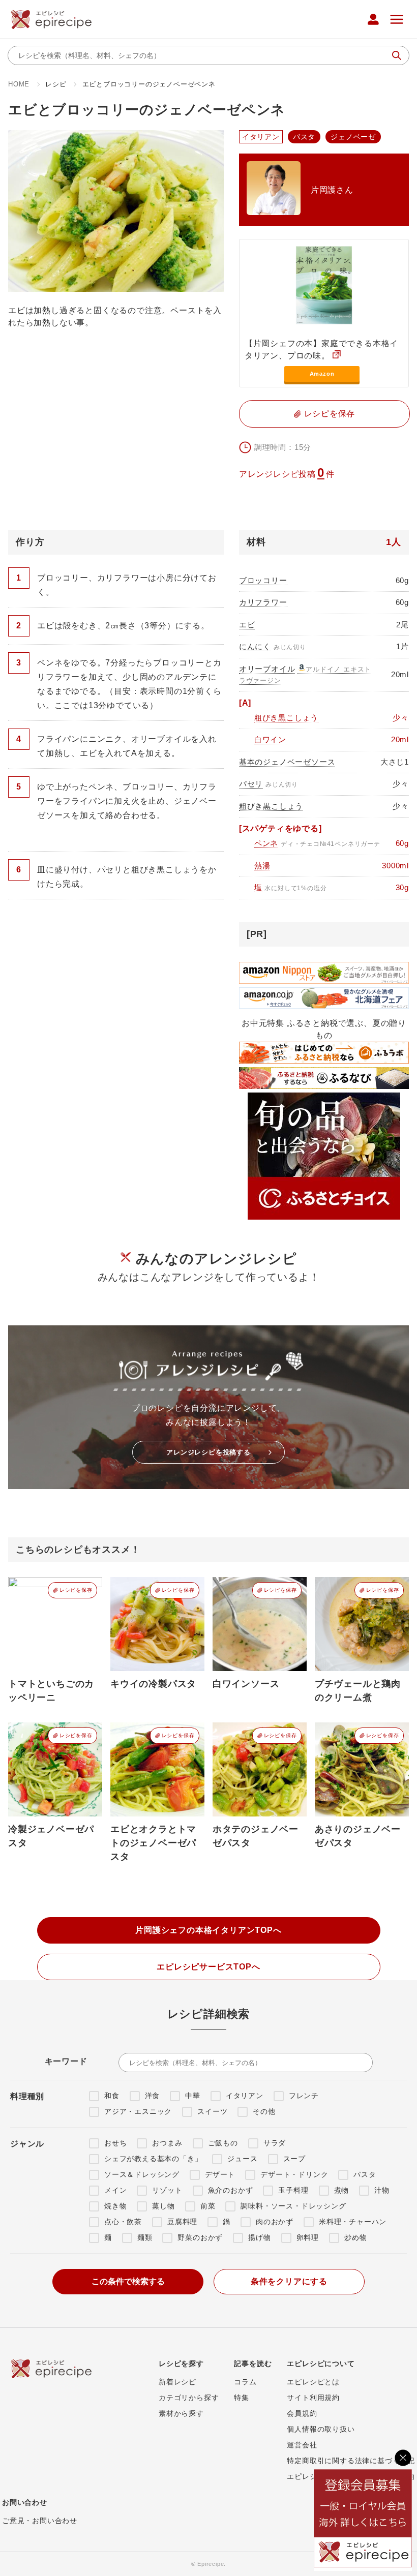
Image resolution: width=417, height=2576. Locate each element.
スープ (294, 2159)
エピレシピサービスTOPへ (208, 1967)
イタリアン (245, 2096)
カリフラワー (263, 602)
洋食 (153, 2096)
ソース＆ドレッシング (142, 2174)
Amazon (322, 374)
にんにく (255, 646)
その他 (264, 2111)
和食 (112, 2096)
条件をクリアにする (289, 2281)
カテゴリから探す (189, 2398)
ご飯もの (223, 2143)
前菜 (208, 2206)
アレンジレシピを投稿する (208, 1452)
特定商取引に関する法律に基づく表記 (351, 2461)
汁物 (382, 2190)
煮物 (342, 2190)
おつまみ (167, 2143)
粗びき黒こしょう (286, 718)
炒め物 (355, 2237)
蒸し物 (163, 2206)
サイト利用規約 (313, 2398)
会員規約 (302, 2413)
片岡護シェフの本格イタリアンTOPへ (208, 1930)
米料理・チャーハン (353, 2222)
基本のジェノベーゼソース (287, 762)
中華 (193, 2096)
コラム (245, 2382)
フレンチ (304, 2096)
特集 (242, 2398)
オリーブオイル (267, 669)
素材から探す (181, 2413)
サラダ (275, 2143)
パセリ (251, 784)
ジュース (242, 2159)
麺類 (145, 2237)
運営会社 (302, 2445)
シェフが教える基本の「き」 (153, 2159)
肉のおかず (275, 2222)
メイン (115, 2190)
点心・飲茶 (123, 2222)
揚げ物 (259, 2237)
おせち (115, 2143)
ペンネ (266, 843)
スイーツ (212, 2111)
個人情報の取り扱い (321, 2429)
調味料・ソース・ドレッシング (293, 2206)
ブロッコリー (263, 580)
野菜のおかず (200, 2237)
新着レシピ (177, 2382)
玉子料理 (293, 2190)
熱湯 (262, 866)
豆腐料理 (182, 2222)
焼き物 (115, 2206)
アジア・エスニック (138, 2111)
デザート (220, 2174)
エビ (247, 625)
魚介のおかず (231, 2190)
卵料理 (308, 2237)
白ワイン (270, 739)
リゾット (167, 2190)
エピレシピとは (313, 2382)
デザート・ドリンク (294, 2174)
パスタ (365, 2174)
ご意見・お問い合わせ (40, 2521)
